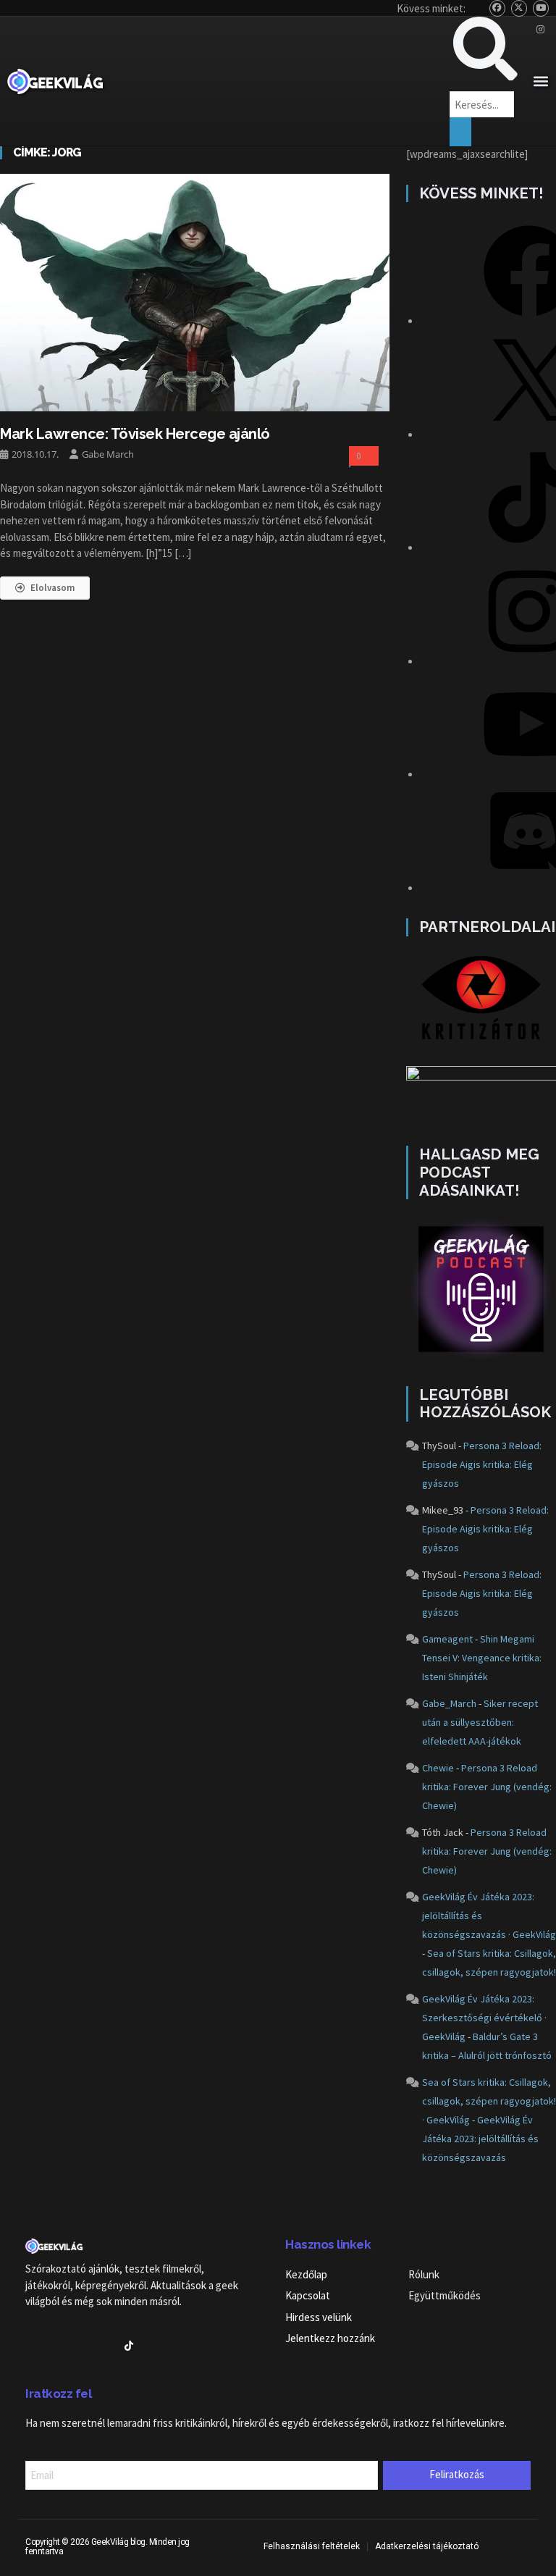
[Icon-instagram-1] (104, 2346)
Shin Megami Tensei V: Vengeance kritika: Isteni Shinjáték (482, 1658)
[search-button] (460, 132)
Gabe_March (449, 1703)
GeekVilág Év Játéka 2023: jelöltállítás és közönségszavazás (480, 2139)
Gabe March (108, 454)
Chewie (438, 1768)
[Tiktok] (129, 2346)
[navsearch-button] (485, 76)
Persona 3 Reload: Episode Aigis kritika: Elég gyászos (482, 1464)
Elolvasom (52, 588)
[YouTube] (541, 8)
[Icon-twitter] (55, 2346)
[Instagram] (541, 30)
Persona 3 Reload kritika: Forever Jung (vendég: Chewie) (487, 1787)
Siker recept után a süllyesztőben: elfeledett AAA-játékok (480, 1722)
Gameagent (447, 1639)
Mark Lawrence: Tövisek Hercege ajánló (135, 434)
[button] (540, 81)
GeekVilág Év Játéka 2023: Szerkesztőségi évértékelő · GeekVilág (484, 2018)
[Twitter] (519, 8)
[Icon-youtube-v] (80, 2346)
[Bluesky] (498, 8)
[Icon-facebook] (30, 2346)
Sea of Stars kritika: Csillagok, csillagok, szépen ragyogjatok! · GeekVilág (489, 2101)
